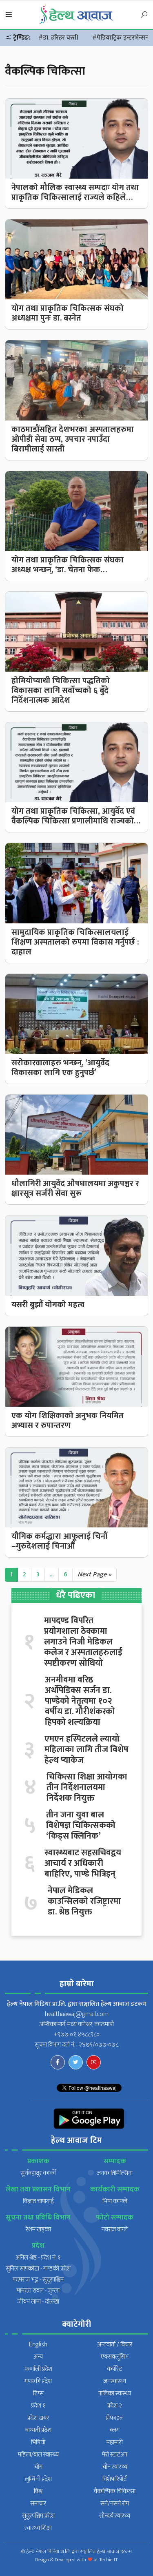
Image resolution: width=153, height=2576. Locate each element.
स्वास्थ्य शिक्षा (38, 2528)
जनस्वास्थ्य (115, 2381)
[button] (9, 15)
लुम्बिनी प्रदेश (38, 2479)
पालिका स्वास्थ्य (115, 2393)
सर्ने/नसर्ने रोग (115, 2504)
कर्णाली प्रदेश (38, 2369)
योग (38, 2467)
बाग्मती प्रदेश (38, 2430)
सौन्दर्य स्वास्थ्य (115, 2516)
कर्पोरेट (115, 2369)
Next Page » (94, 1575)
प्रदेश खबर (38, 2418)
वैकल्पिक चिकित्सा (115, 2491)
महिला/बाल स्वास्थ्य (38, 2455)
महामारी (115, 2442)
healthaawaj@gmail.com (77, 2014)
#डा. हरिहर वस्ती (58, 38)
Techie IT (109, 2560)
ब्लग (115, 2430)
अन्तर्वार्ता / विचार (115, 2345)
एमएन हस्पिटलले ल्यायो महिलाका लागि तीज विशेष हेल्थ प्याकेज (86, 1750)
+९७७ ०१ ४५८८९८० (77, 2035)
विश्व (38, 2491)
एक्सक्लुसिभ (115, 2357)
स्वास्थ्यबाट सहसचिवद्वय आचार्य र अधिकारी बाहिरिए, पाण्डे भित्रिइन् (83, 1863)
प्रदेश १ (38, 2406)
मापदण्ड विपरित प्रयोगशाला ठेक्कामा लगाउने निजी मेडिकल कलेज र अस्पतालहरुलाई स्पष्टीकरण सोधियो (83, 1642)
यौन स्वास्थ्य (115, 2467)
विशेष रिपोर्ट (115, 2479)
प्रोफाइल (115, 2418)
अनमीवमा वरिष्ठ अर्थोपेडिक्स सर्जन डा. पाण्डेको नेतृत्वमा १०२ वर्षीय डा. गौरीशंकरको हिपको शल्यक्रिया (80, 1701)
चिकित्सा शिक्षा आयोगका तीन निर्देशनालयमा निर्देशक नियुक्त (87, 1788)
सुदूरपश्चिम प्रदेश (38, 2516)
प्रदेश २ (115, 2406)
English (38, 2345)
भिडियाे (38, 2442)
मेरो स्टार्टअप (115, 2455)
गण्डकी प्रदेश (38, 2381)
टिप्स (38, 2393)
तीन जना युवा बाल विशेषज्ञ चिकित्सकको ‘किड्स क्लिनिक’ (81, 1826)
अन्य (38, 2357)
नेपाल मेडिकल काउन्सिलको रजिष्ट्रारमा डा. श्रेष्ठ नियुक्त (84, 1901)
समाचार (38, 2504)
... (52, 1575)
